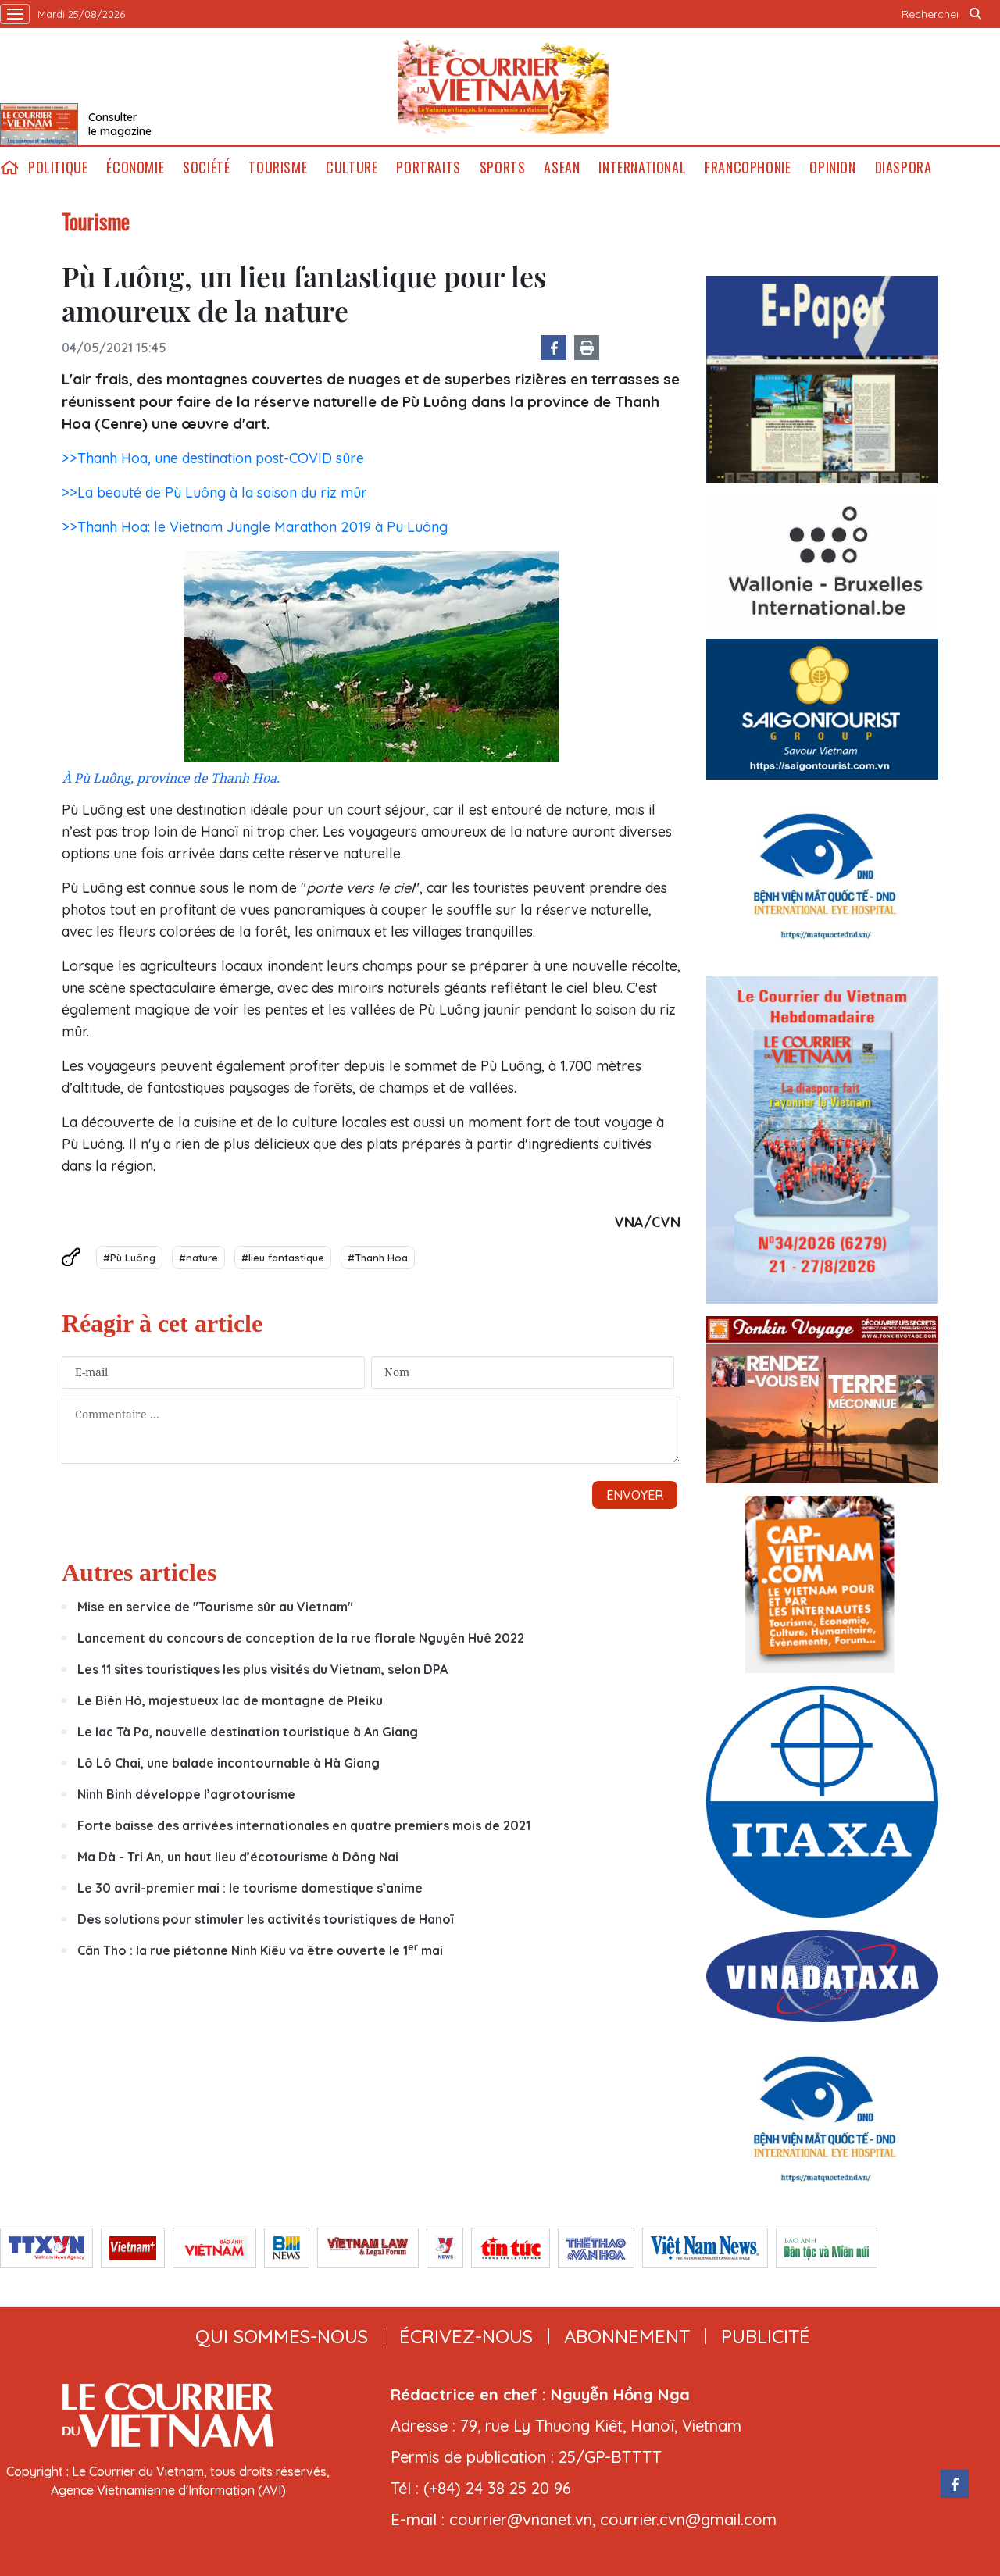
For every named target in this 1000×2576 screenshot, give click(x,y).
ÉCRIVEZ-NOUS (466, 2336)
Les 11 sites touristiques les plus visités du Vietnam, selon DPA (262, 1669)
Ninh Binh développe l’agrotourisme (186, 1794)
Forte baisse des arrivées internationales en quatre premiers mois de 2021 (304, 1825)
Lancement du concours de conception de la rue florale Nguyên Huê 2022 (301, 1638)
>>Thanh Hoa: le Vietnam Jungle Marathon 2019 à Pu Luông (255, 527)
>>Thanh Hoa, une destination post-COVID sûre (213, 458)
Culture (352, 168)
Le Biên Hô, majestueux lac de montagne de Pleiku (230, 1700)
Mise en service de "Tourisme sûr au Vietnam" (215, 1607)
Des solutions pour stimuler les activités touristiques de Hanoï (265, 1919)
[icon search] (975, 14)
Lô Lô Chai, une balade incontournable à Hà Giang (229, 1763)
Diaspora (904, 168)
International (642, 168)
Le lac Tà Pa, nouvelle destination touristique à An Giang (248, 1732)
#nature (198, 1258)
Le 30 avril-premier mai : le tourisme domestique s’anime (250, 1888)
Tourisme (278, 168)
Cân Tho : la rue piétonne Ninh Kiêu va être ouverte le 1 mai (260, 1950)
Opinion (832, 168)
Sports (503, 168)
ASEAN (562, 168)
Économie (135, 168)
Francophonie (748, 168)
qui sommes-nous (282, 2336)
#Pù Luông (129, 1258)
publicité (766, 2336)
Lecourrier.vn (503, 87)
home (9, 168)
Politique (58, 168)
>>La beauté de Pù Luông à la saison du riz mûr (214, 492)
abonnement (627, 2336)
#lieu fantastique (283, 1258)
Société (206, 168)
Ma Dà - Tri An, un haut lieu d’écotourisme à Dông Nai (238, 1857)
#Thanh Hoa (378, 1258)
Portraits (428, 168)
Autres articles (139, 1572)
